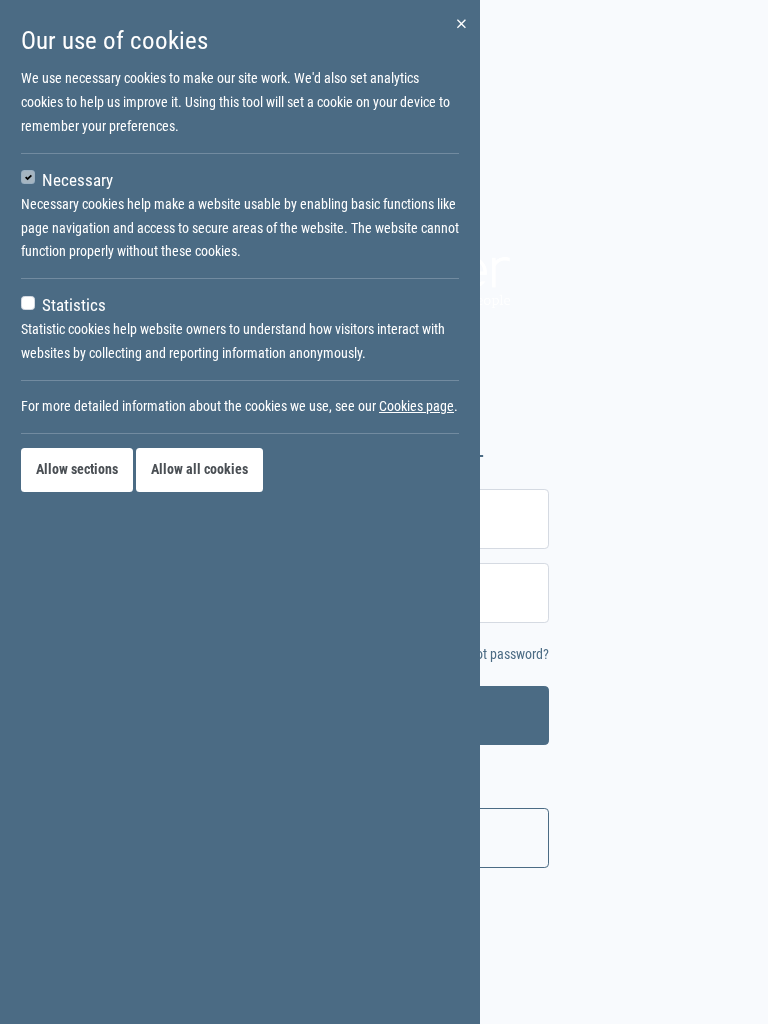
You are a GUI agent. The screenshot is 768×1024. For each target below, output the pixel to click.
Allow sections (77, 469)
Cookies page (416, 406)
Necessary (77, 180)
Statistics (74, 305)
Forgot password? (500, 654)
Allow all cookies (199, 469)
